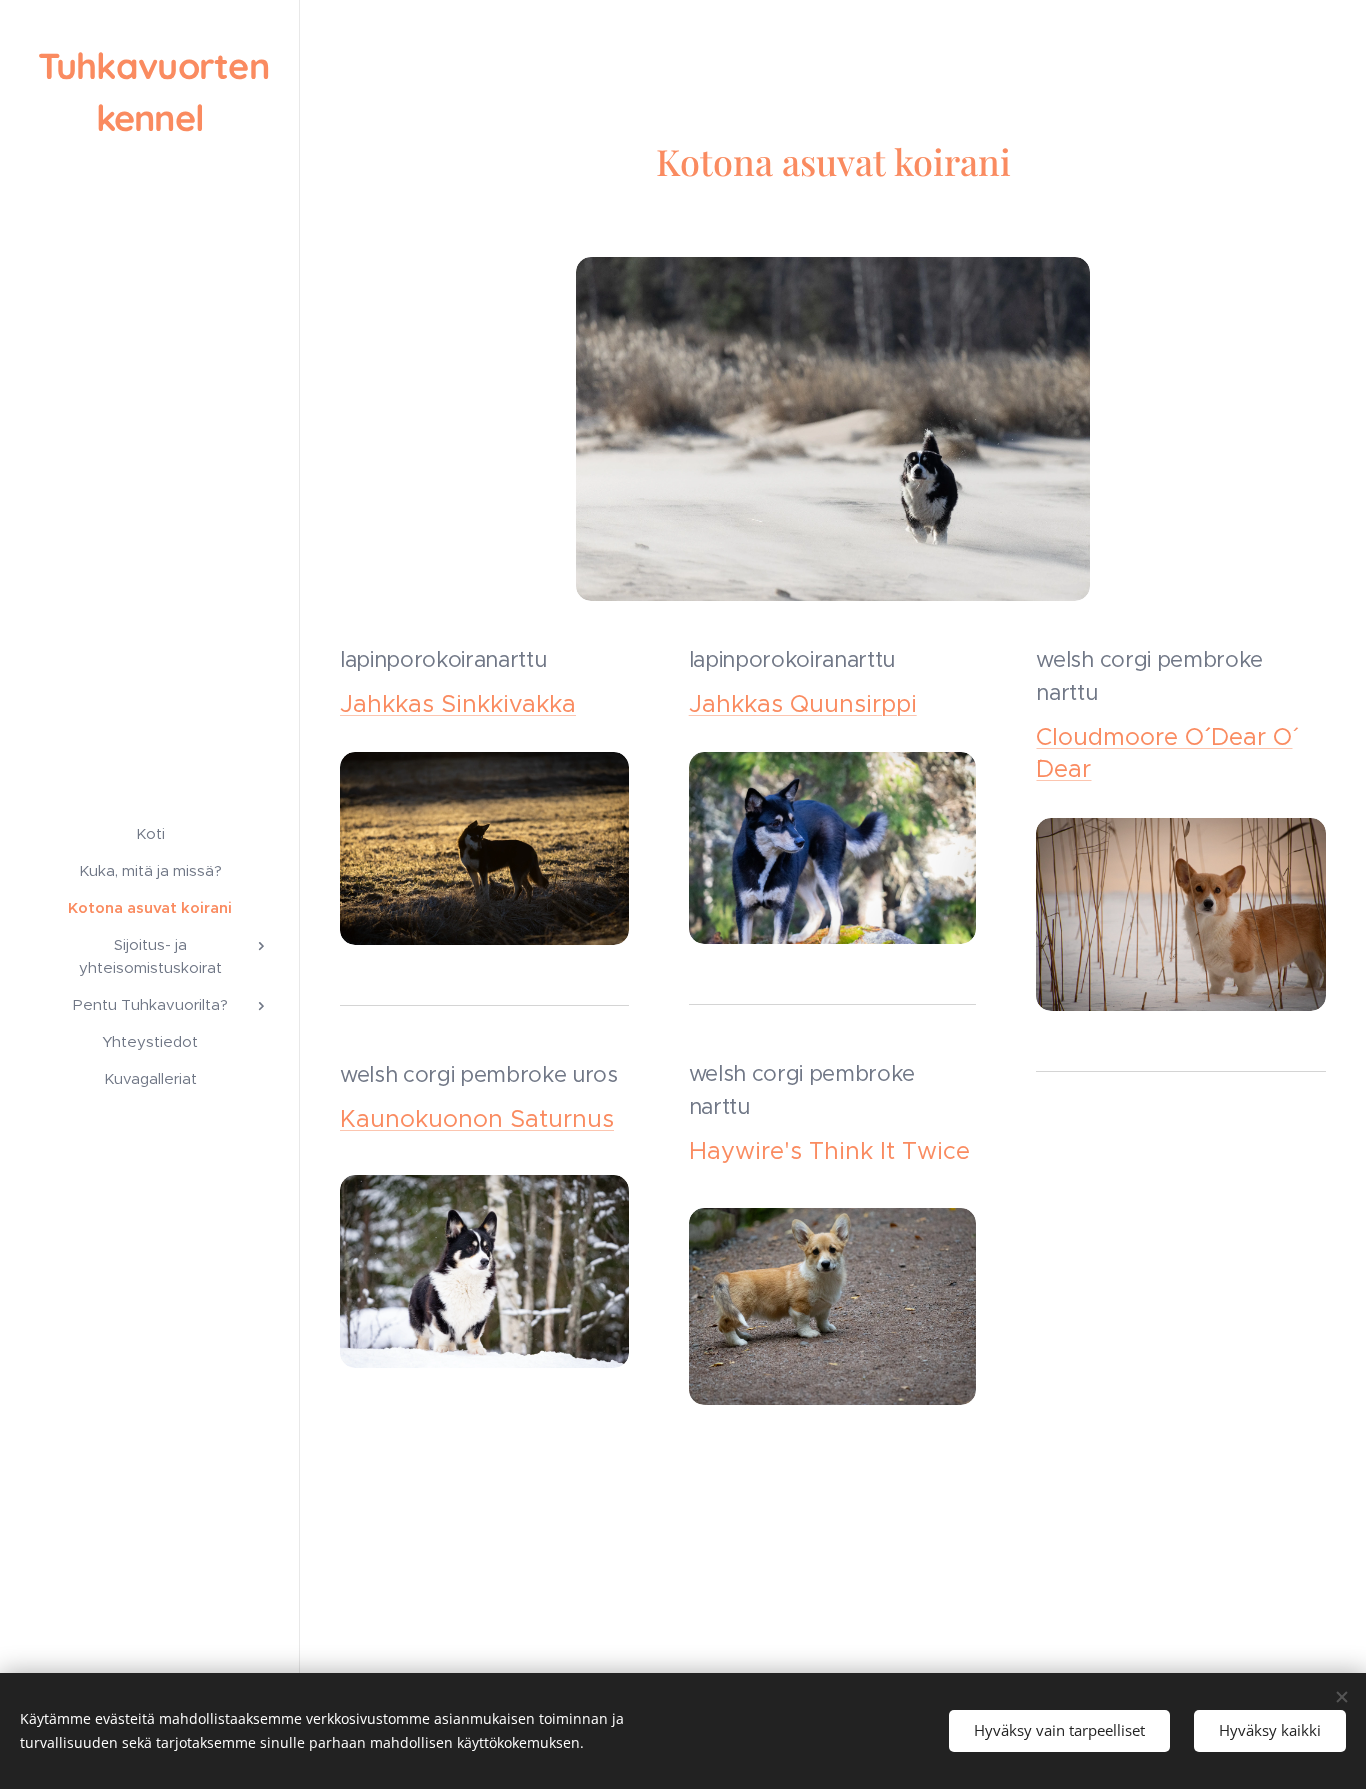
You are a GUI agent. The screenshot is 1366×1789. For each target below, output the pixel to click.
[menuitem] (150, 833)
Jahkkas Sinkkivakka (458, 704)
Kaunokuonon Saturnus (477, 1119)
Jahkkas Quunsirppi (803, 704)
